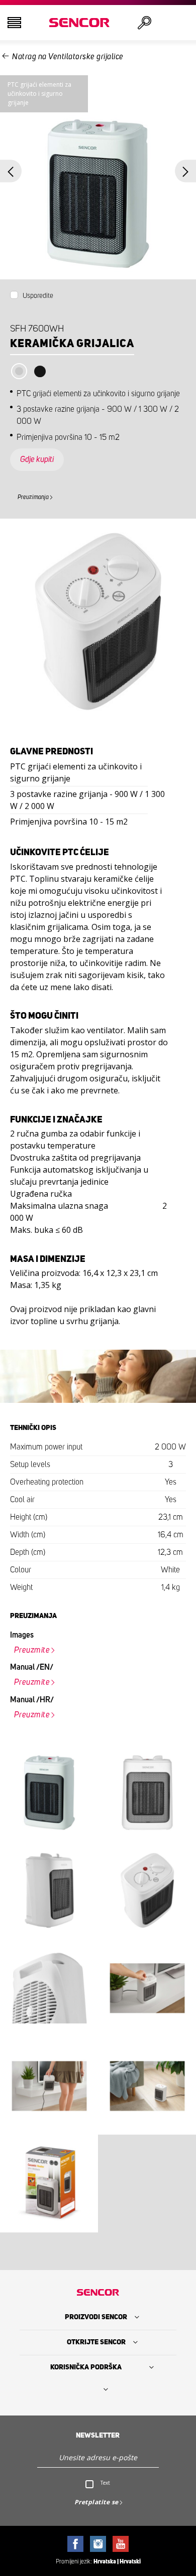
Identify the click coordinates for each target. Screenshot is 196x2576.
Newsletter (98, 2436)
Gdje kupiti (37, 459)
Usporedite (38, 296)
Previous (11, 171)
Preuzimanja (33, 497)
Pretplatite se (96, 2502)
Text (105, 2483)
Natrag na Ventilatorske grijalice (68, 57)
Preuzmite (32, 1650)
